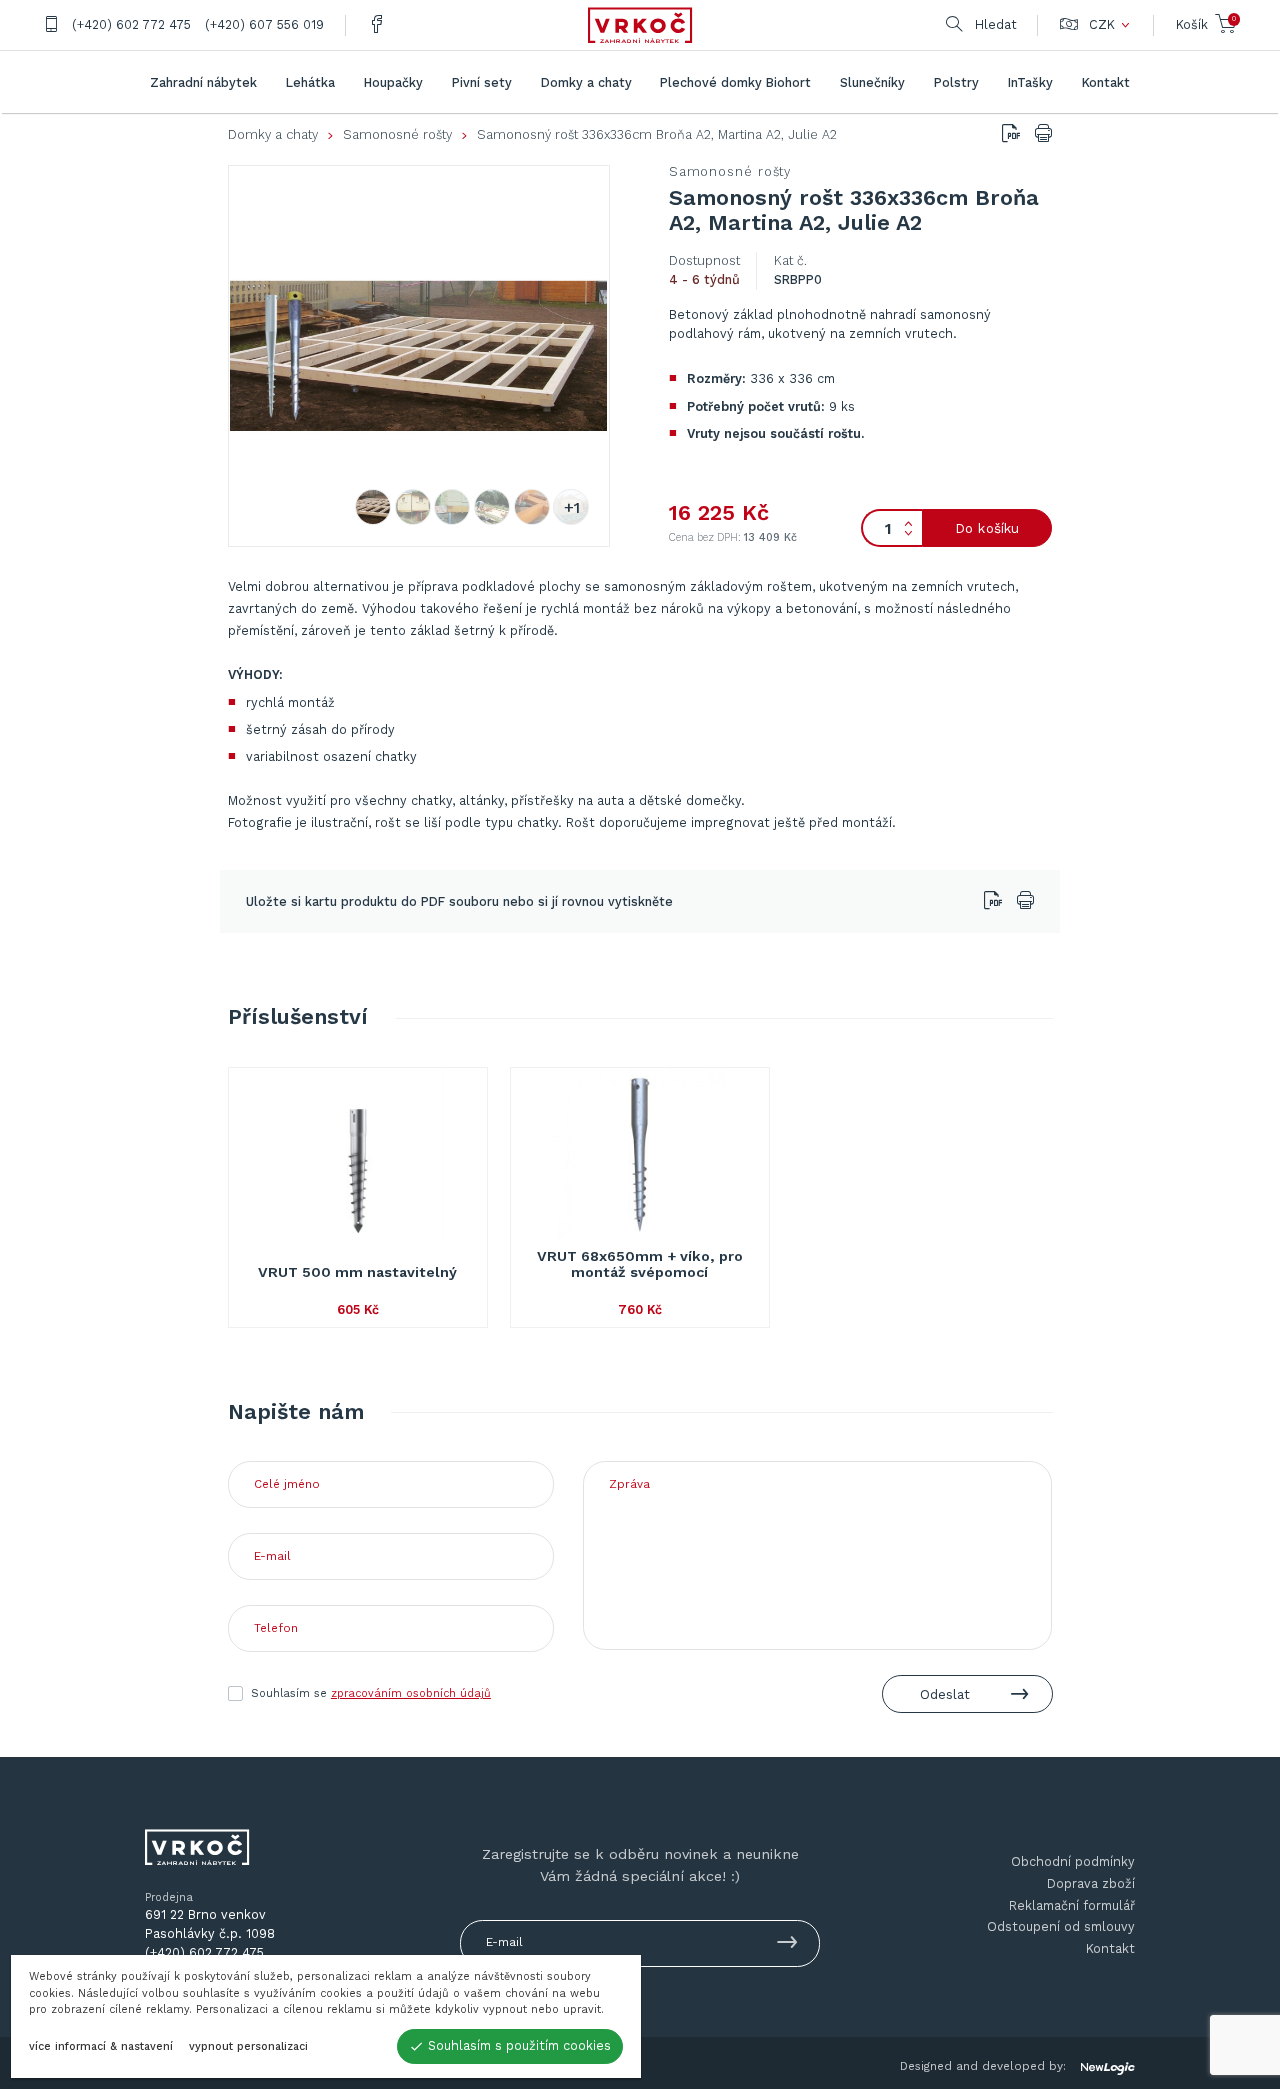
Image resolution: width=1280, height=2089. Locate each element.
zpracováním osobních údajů (411, 1693)
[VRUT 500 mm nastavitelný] (358, 1154)
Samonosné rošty (397, 134)
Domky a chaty (273, 134)
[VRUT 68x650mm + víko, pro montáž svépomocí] (640, 1154)
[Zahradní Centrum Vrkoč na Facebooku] (377, 25)
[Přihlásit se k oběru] (787, 1945)
